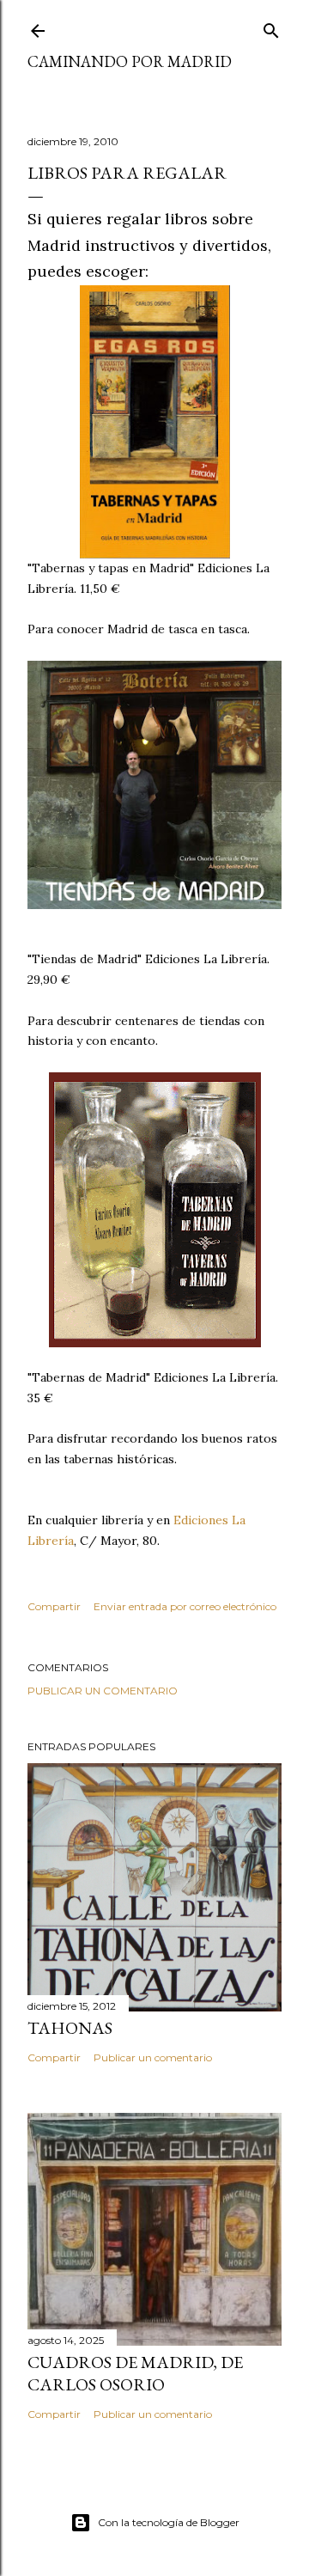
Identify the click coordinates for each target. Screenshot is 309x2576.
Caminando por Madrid (130, 61)
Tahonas (70, 2028)
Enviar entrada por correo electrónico (185, 1606)
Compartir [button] (54, 1606)
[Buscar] (271, 27)
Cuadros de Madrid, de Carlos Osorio (135, 2373)
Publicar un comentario (103, 1691)
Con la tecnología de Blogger (169, 2522)
